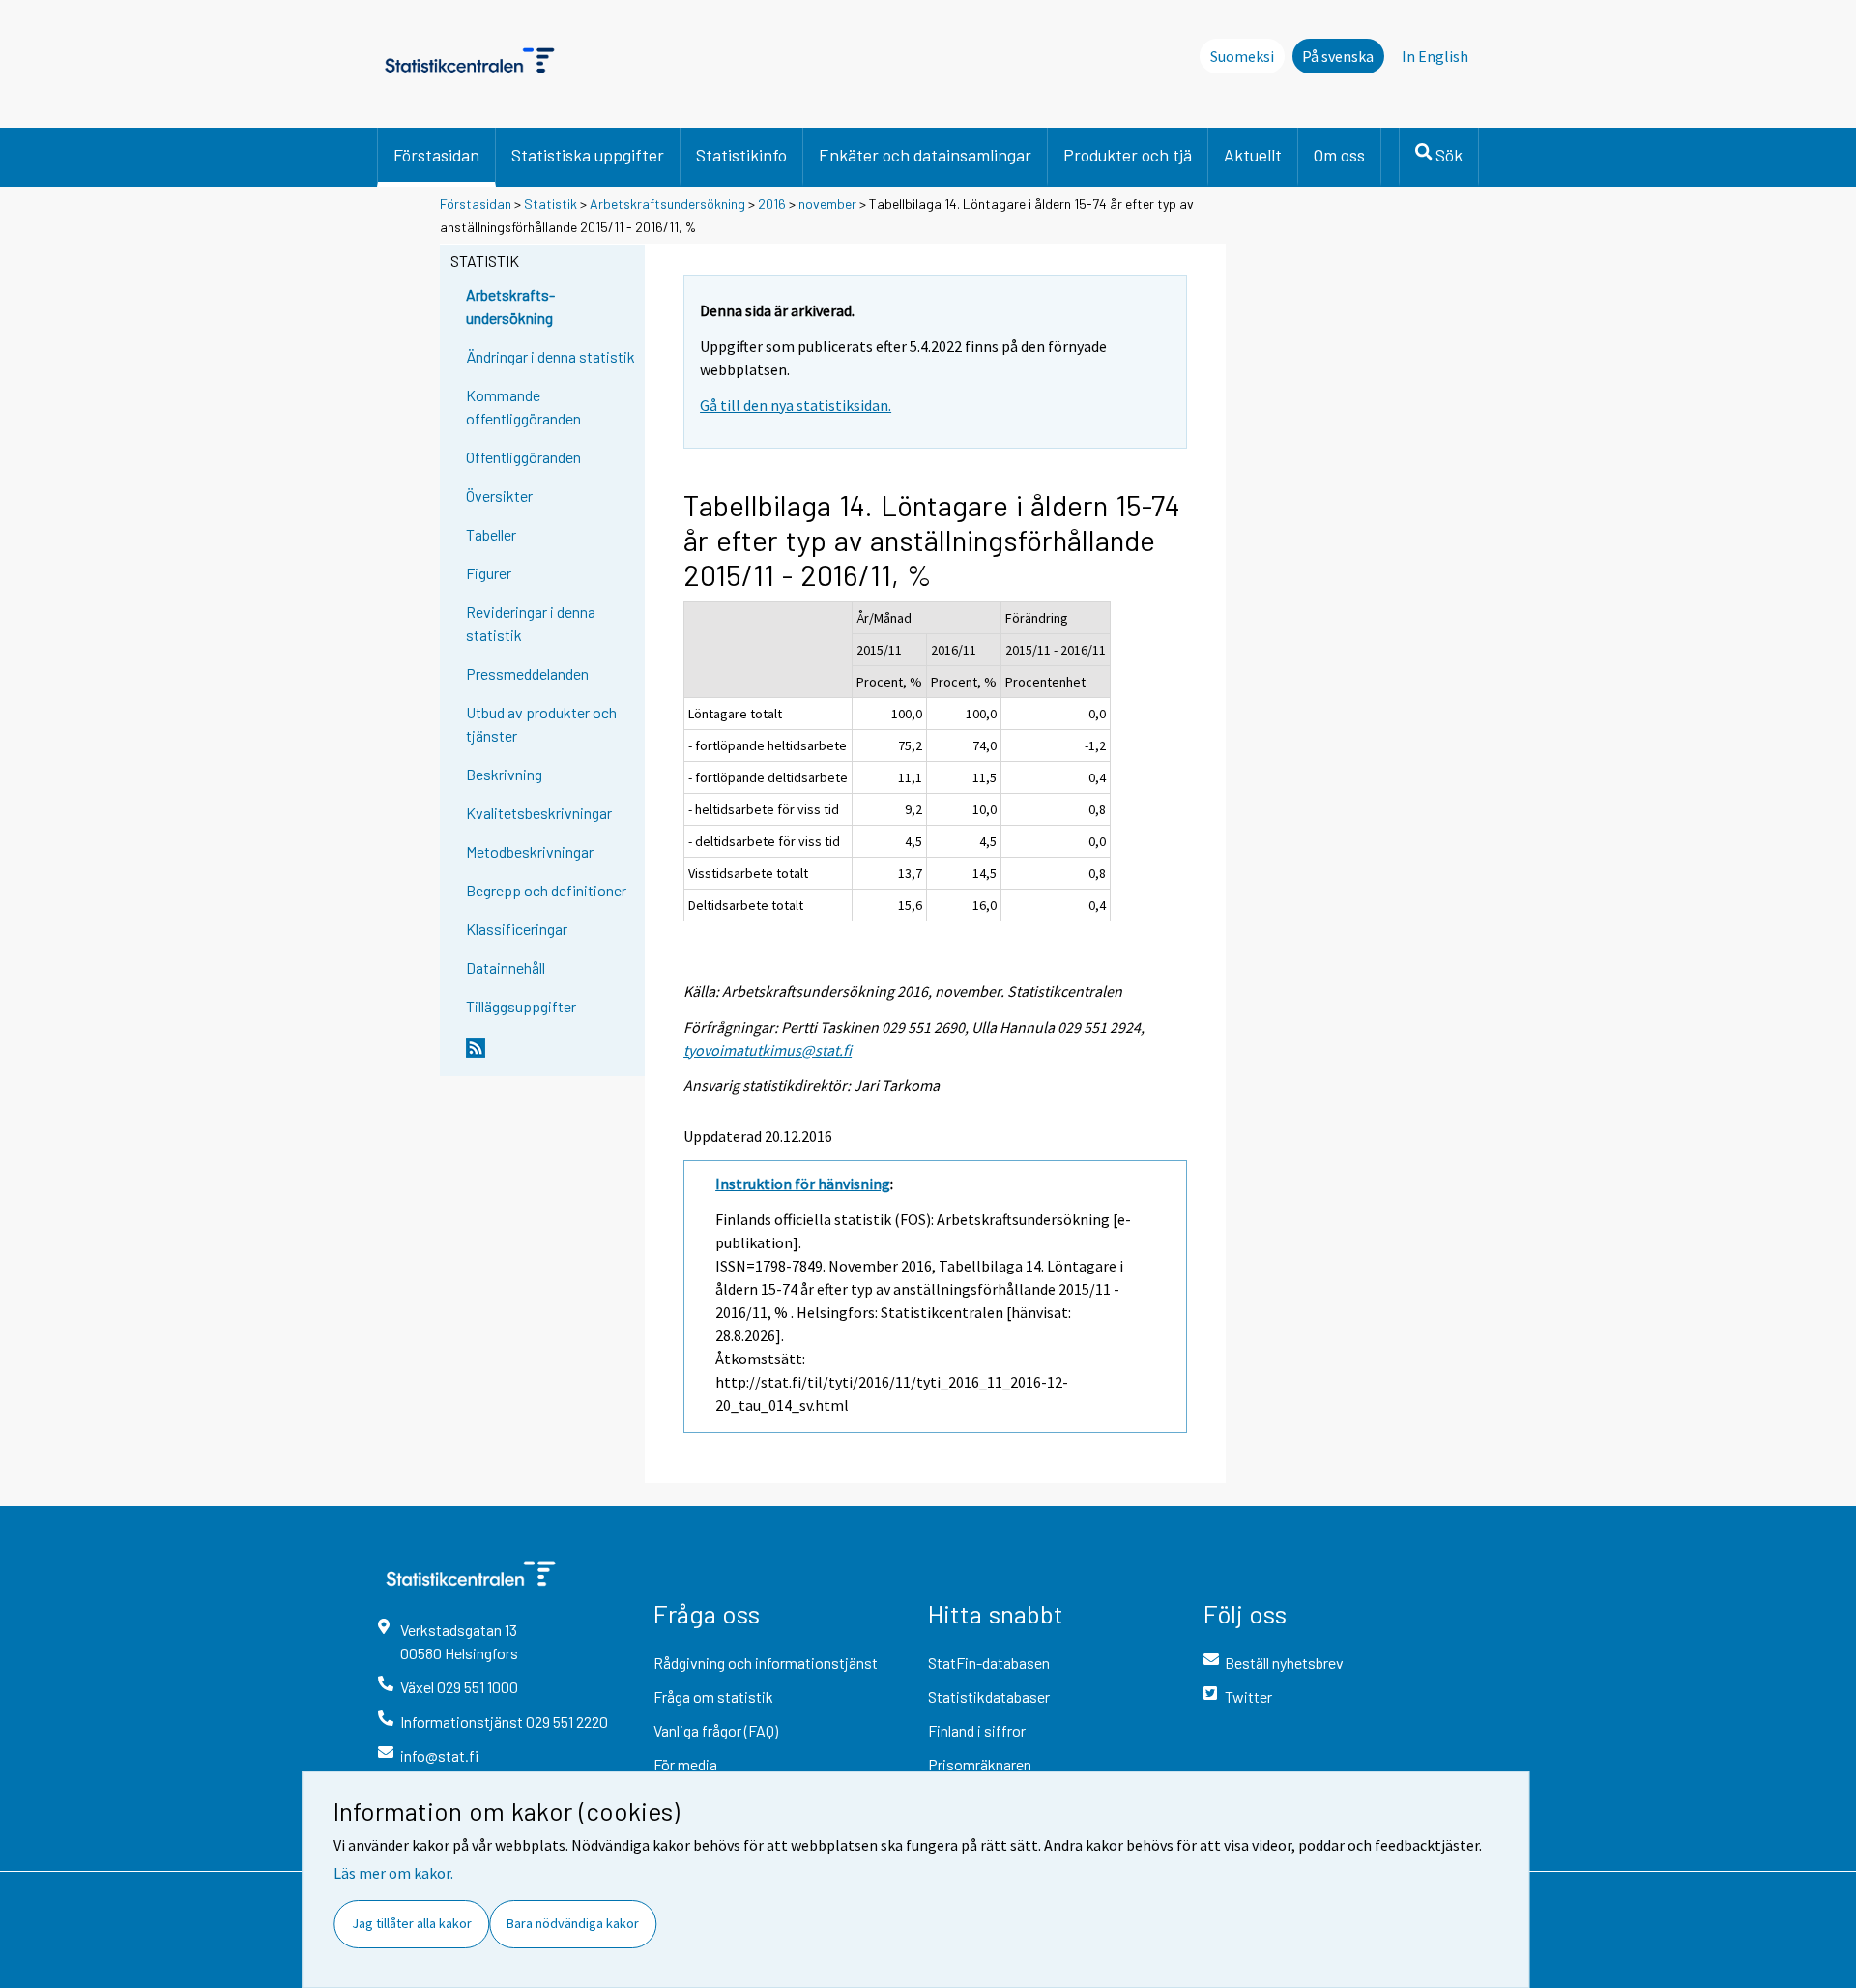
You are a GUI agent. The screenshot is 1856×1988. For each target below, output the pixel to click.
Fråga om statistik (713, 1696)
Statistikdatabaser (989, 1696)
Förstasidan (436, 155)
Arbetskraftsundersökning (669, 204)
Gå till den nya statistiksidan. (796, 405)
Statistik (551, 204)
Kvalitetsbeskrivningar (539, 813)
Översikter (499, 496)
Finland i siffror (977, 1730)
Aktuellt (1253, 155)
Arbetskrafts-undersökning (510, 306)
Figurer (489, 573)
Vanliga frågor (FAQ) (716, 1730)
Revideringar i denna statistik (531, 623)
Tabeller (491, 534)
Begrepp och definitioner (546, 890)
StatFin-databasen (989, 1663)
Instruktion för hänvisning (803, 1184)
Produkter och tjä (1128, 155)
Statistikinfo (741, 155)
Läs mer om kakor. (393, 1873)
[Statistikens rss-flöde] (551, 1056)
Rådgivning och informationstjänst (766, 1663)
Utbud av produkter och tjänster (541, 724)
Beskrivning (504, 774)
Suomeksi (1242, 56)
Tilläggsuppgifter (521, 1006)
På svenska (1338, 56)
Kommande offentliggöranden (523, 407)
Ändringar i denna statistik (551, 356)
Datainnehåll (506, 967)
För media (685, 1764)
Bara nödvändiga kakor (573, 1923)
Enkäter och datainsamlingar (925, 155)
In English (1435, 56)
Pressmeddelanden (527, 673)
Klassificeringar (517, 929)
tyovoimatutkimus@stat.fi (768, 1050)
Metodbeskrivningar (530, 851)
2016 (772, 204)
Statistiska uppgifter (588, 155)
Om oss (1339, 155)
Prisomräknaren (980, 1764)
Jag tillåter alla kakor (412, 1923)
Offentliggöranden (523, 457)
